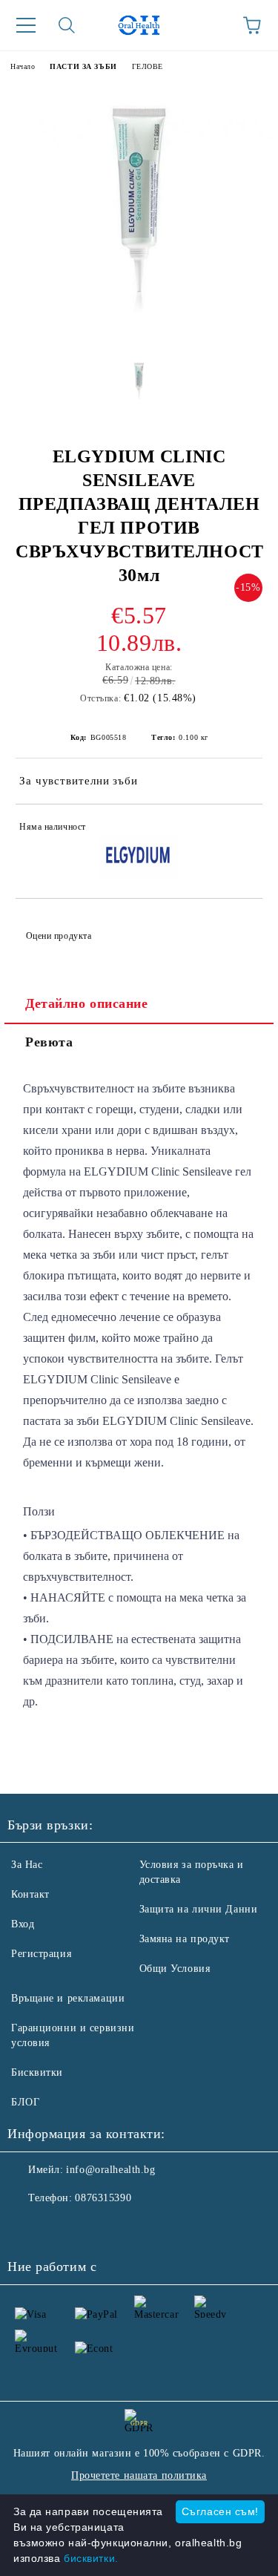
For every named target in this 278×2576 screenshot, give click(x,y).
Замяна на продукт (185, 1939)
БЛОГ (25, 2102)
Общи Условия (175, 1969)
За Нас (27, 1865)
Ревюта (49, 1042)
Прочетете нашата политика (139, 2475)
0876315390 (103, 2198)
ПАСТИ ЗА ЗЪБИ (83, 66)
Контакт (30, 1894)
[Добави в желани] (241, 829)
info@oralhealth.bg (110, 2170)
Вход (23, 1924)
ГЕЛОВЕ (148, 66)
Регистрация (41, 1954)
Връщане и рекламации (68, 1998)
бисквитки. (91, 2558)
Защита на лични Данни (199, 1909)
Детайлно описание (87, 1003)
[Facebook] (27, 2228)
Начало (23, 66)
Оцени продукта (59, 936)
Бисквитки (37, 2072)
